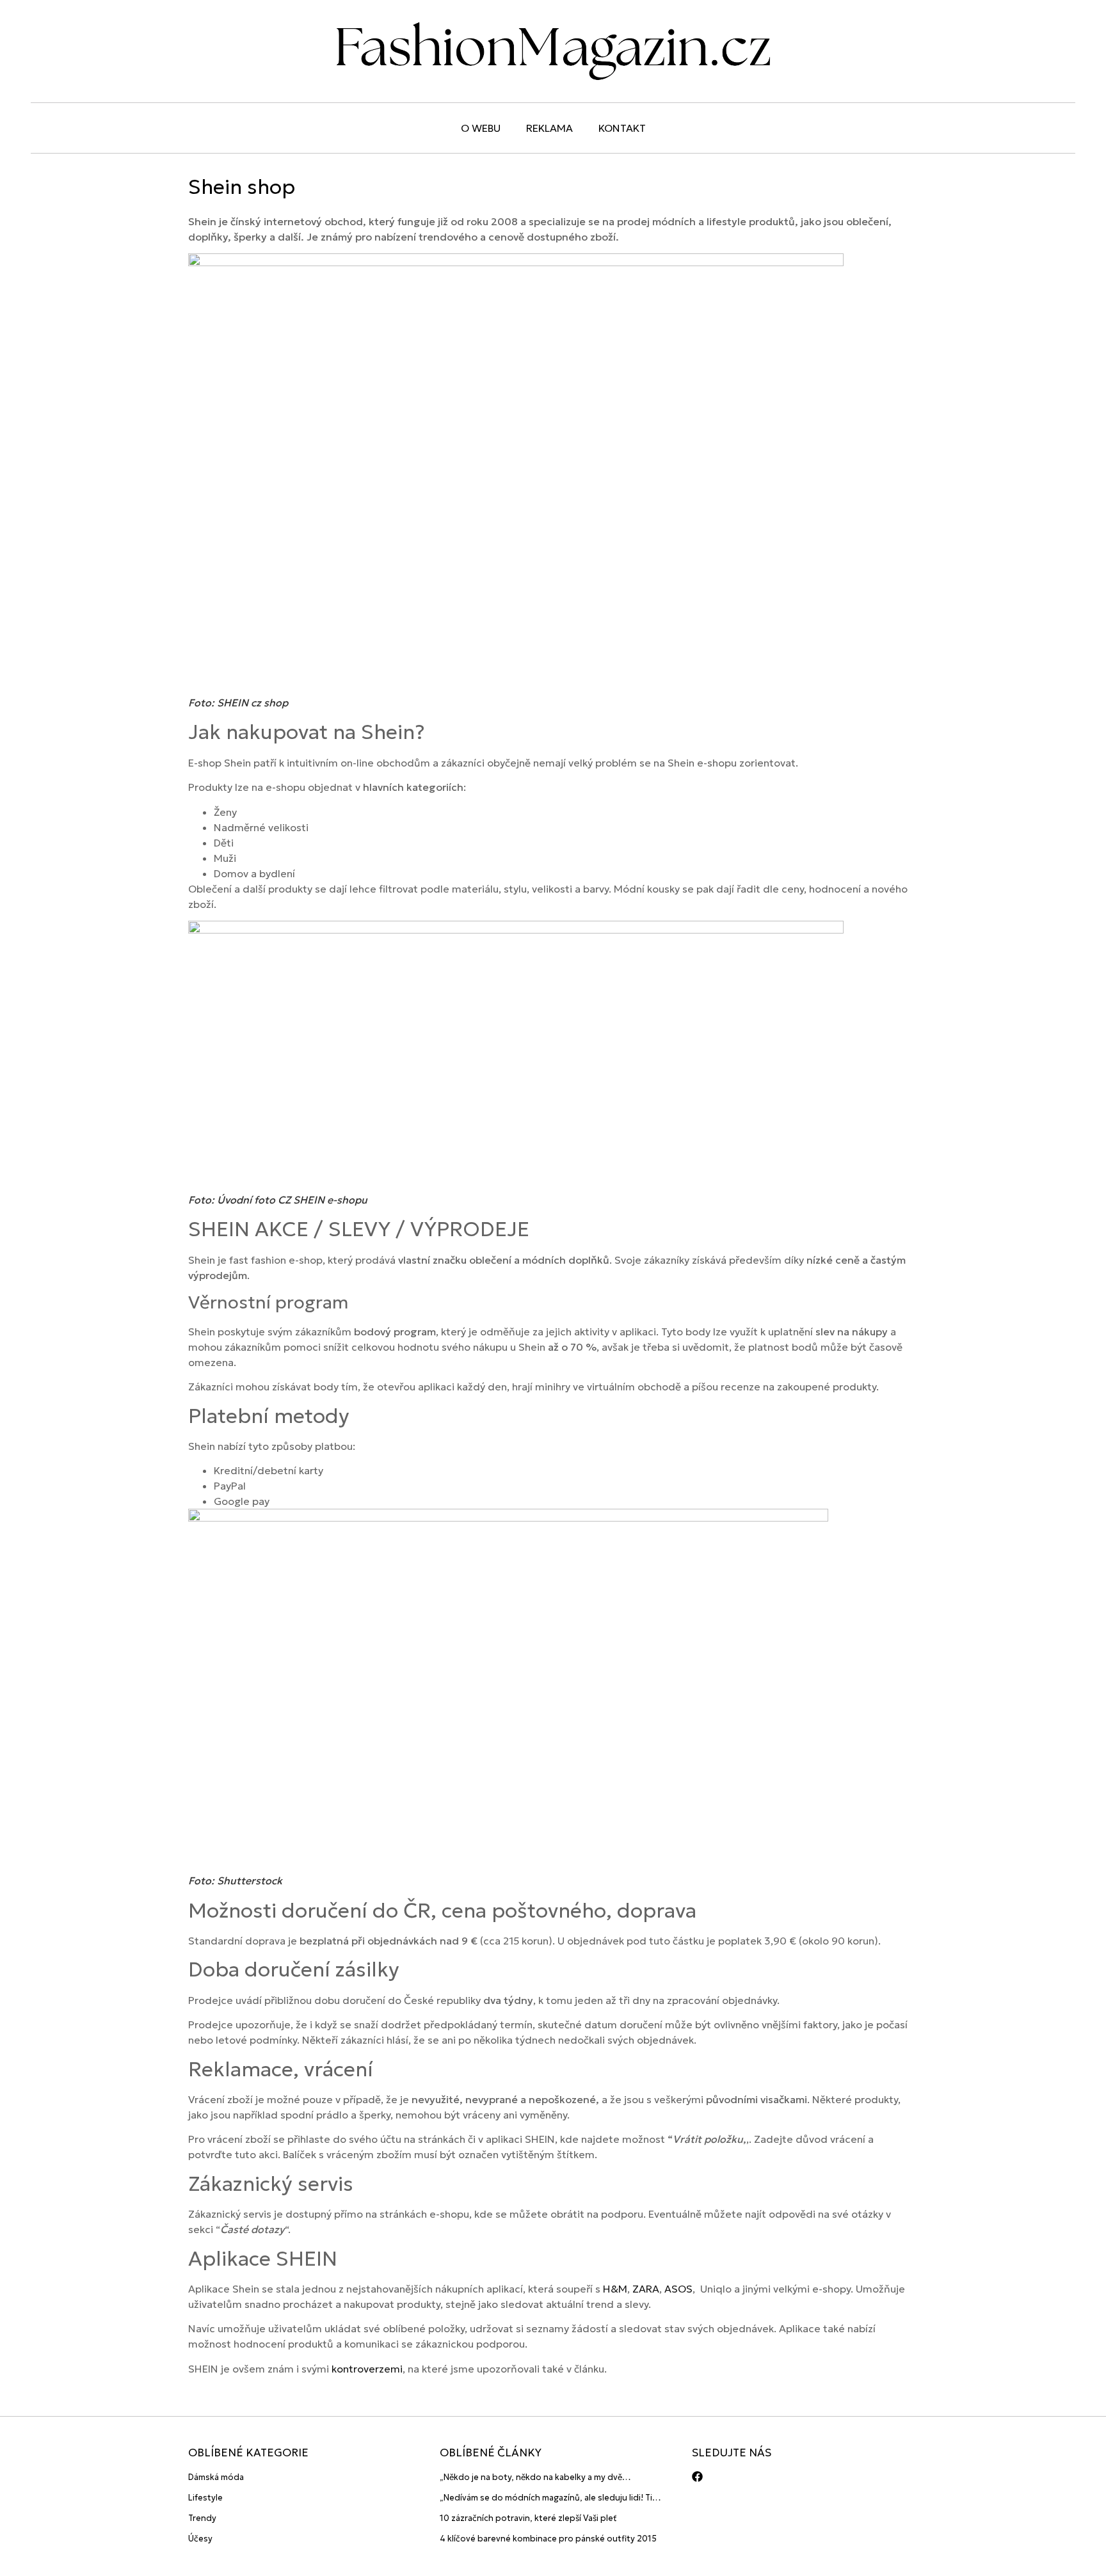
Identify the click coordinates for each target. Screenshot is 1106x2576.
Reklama (549, 128)
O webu (481, 128)
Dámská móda (216, 2477)
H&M (615, 2289)
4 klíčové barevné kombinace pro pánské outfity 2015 (548, 2539)
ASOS (678, 2289)
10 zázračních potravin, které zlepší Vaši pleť (528, 2518)
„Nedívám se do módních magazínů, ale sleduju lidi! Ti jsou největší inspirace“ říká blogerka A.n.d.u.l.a (546, 2498)
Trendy (202, 2518)
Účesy (200, 2539)
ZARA (646, 2289)
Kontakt (622, 128)
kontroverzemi (367, 2369)
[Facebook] (697, 2477)
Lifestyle (205, 2498)
